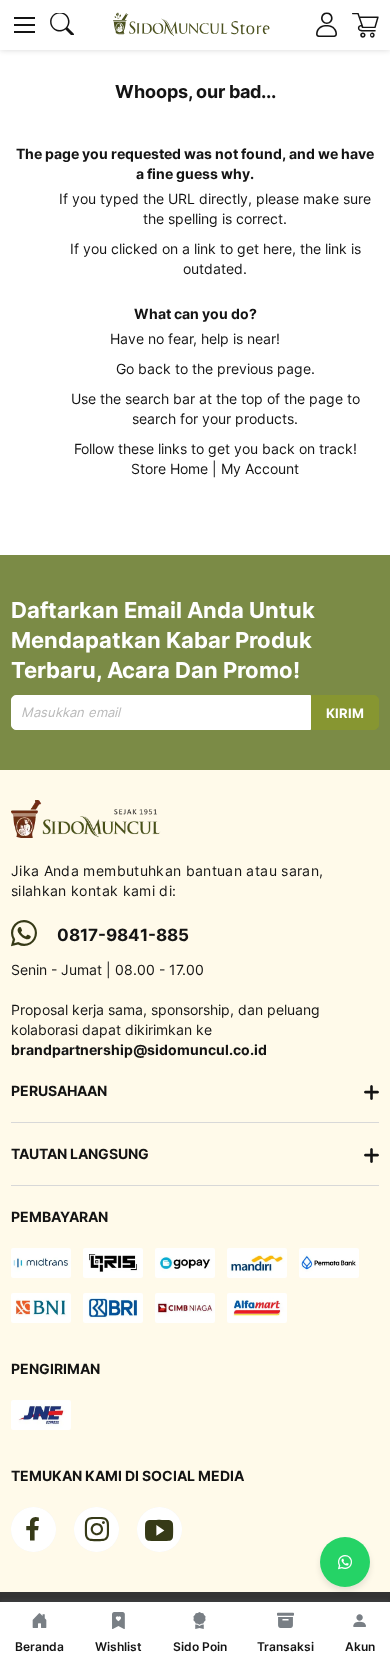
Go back (143, 368)
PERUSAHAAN (59, 1090)
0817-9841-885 (123, 935)
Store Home (169, 468)
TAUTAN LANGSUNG (80, 1153)
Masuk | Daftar (326, 25)
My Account (260, 468)
